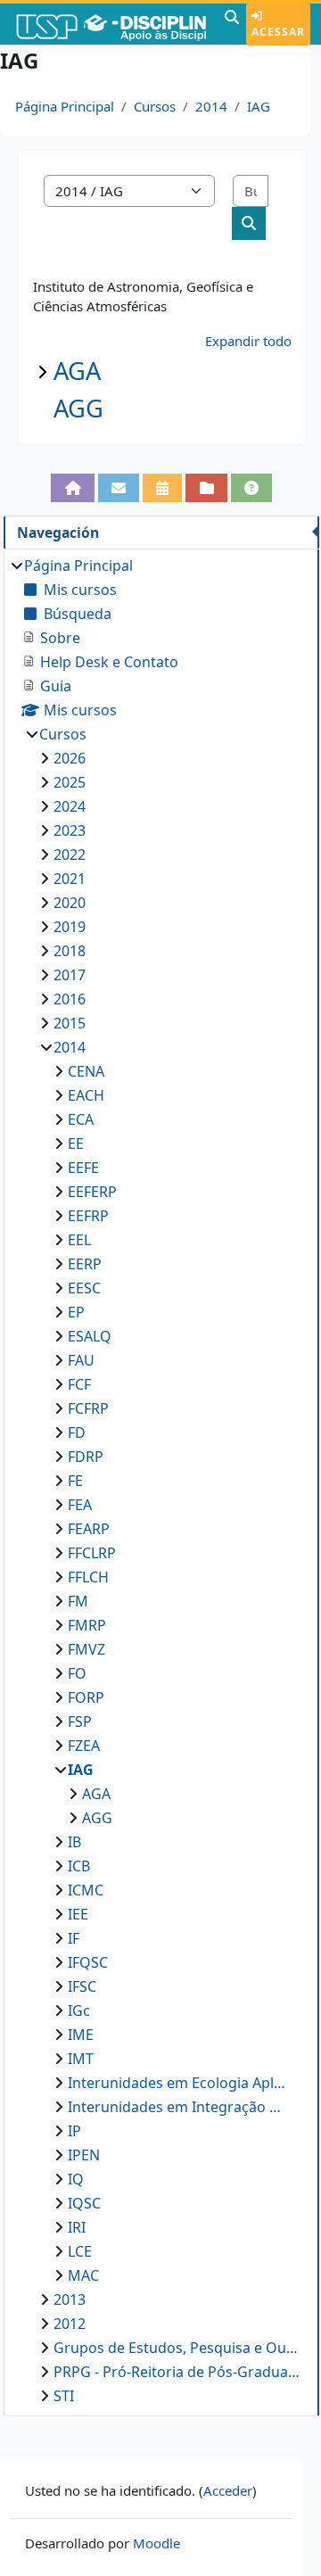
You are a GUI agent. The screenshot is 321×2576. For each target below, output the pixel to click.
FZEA (84, 1746)
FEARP (89, 1529)
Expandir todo (248, 341)
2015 (70, 1023)
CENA (86, 1071)
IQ (76, 2179)
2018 (70, 951)
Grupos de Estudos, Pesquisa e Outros (177, 2348)
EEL (79, 1240)
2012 (70, 2324)
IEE (78, 1914)
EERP (85, 1264)
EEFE (83, 1168)
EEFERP (92, 1192)
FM (78, 1601)
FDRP (86, 1457)
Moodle (156, 2543)
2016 (70, 999)
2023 (70, 830)
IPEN (84, 2155)
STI (64, 2396)
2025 (70, 782)
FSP (80, 1721)
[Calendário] (162, 488)
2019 (70, 927)
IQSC (84, 2203)
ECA (81, 1119)
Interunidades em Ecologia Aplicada (177, 2083)
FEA (80, 1505)
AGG (78, 408)
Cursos (155, 106)
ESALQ (90, 1336)
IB (74, 1842)
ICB (79, 1866)
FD (77, 1432)
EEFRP (88, 1216)
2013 (70, 2299)
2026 (70, 758)
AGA (77, 371)
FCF (79, 1384)
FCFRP (88, 1408)
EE (76, 1144)
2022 (70, 855)
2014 (211, 106)
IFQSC (88, 1962)
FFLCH (88, 1577)
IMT (81, 2059)
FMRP (87, 1625)
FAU (81, 1360)
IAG (259, 106)
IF (74, 1938)
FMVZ (86, 1649)
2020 (70, 903)
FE (75, 1481)
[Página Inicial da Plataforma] (72, 488)
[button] (232, 24)
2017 (70, 975)
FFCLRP (92, 1553)
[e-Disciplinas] (110, 24)
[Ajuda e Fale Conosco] (251, 488)
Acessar (278, 32)
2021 (70, 879)
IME (81, 2035)
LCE (80, 2251)
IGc (79, 2010)
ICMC (86, 1890)
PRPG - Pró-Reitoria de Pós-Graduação (177, 2372)
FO (77, 1673)
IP (74, 2131)
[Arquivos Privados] (206, 488)
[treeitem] (161, 1481)
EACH (86, 1095)
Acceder (228, 2490)
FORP (86, 1697)
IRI (77, 2227)
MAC (83, 2275)
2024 (70, 806)
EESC (84, 1288)
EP (76, 1312)
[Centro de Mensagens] (119, 488)
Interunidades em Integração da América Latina (177, 2107)
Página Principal (65, 106)
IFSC (82, 1986)
